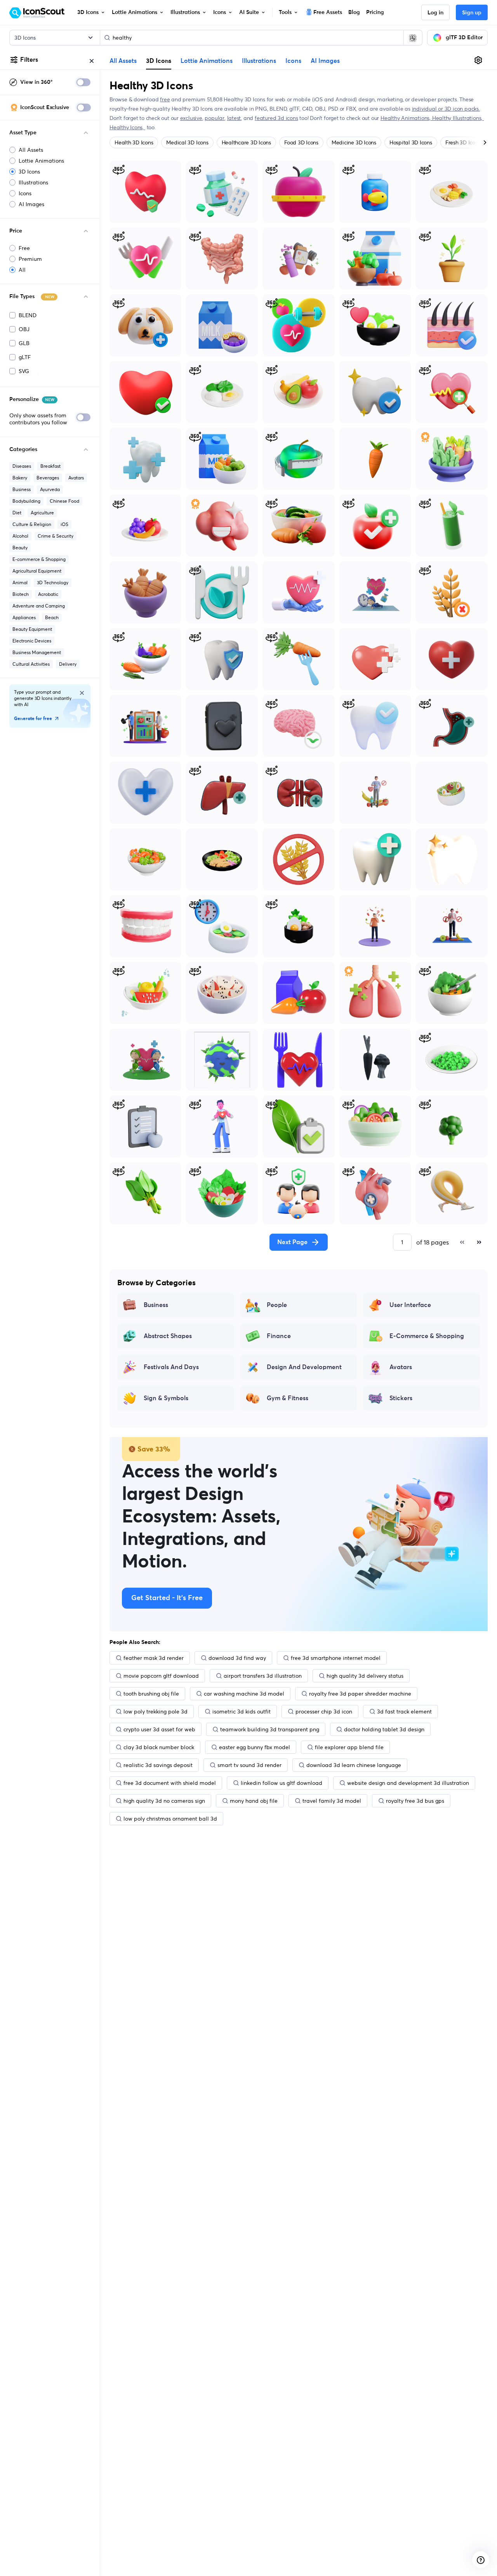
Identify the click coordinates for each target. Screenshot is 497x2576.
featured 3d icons (276, 118)
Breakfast (50, 466)
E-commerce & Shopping (39, 559)
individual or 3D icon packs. (446, 109)
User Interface (410, 1305)
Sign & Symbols (166, 1398)
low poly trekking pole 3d (156, 1712)
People (277, 1305)
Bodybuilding (26, 501)
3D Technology (53, 582)
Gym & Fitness (288, 1398)
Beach (52, 617)
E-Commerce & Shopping (427, 1336)
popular (215, 118)
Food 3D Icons (301, 142)
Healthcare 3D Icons (246, 142)
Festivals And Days (171, 1367)
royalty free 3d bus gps (415, 1801)
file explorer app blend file (349, 1747)
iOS (64, 524)
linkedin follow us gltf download (282, 1783)
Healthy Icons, (127, 127)
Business (22, 489)
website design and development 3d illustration (408, 1783)
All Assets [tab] (123, 61)
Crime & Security (56, 536)
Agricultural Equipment (37, 571)
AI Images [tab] (325, 61)
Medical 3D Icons (187, 142)
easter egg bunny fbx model (255, 1747)
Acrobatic (48, 594)
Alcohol (20, 536)
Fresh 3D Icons (463, 142)
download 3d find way (237, 1658)
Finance (279, 1336)
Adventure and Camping (39, 606)
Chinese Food (64, 501)
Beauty (20, 548)
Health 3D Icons (134, 142)
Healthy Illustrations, (458, 118)
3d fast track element (404, 1712)
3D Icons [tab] (159, 61)
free (165, 99)
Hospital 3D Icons (411, 142)
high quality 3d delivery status (365, 1676)
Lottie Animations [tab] (207, 61)
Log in (435, 13)
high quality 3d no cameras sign (164, 1801)
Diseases (22, 466)
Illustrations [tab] (259, 61)
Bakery (20, 478)
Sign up (472, 13)
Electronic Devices (32, 641)
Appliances (24, 617)
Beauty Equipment (32, 629)
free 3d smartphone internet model (336, 1658)
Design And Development (304, 1367)
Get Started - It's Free (167, 1598)
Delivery (68, 664)
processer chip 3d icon (324, 1712)
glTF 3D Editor (464, 38)
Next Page (292, 1242)
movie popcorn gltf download (161, 1676)
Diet (17, 513)
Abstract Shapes (168, 1336)
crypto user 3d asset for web (159, 1729)
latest (234, 118)
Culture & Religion (32, 524)
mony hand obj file (254, 1801)
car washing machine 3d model (244, 1694)
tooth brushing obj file (151, 1694)
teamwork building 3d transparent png (270, 1729)
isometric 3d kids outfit (242, 1712)
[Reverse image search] (413, 38)
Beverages (48, 478)
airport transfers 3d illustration (263, 1676)
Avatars (76, 478)
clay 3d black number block (159, 1747)
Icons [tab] (293, 61)
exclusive (191, 118)
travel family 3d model (332, 1801)
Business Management (37, 652)
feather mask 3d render (154, 1658)
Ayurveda (50, 489)
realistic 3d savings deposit (158, 1765)
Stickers (401, 1398)
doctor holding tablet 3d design (384, 1729)
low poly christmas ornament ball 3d (170, 1819)
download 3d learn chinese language (354, 1765)
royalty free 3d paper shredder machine (360, 1694)
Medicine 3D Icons (354, 142)
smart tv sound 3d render (249, 1765)
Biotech (21, 594)
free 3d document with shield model (170, 1783)
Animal (20, 582)
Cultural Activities (31, 664)
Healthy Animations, (406, 118)
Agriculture (42, 513)
